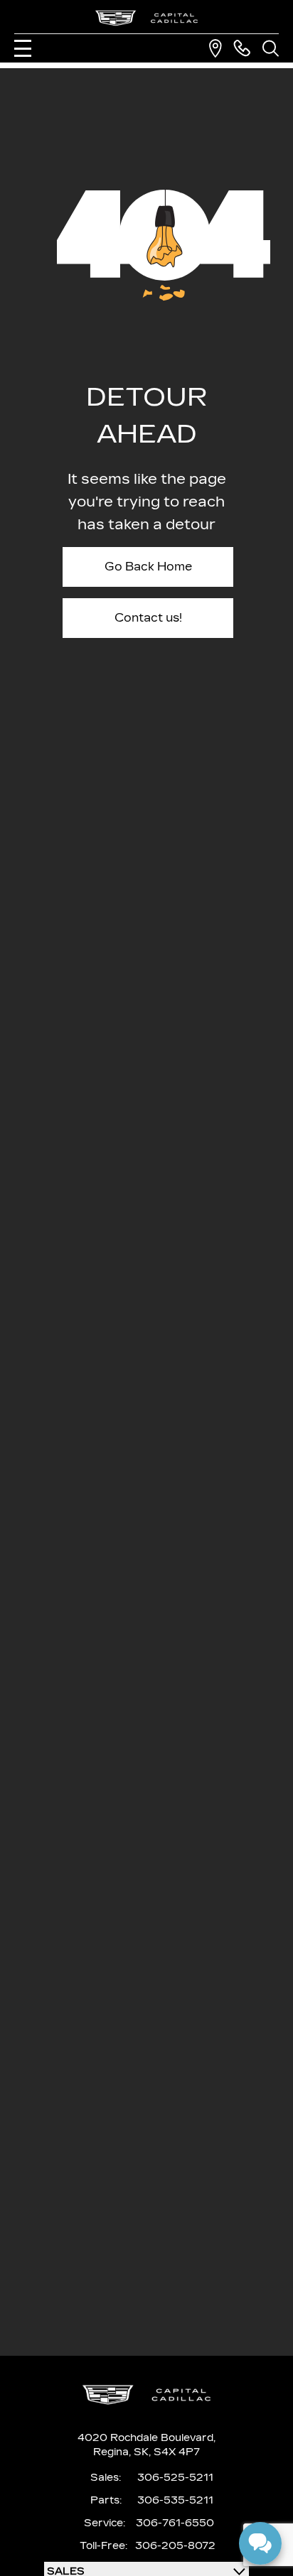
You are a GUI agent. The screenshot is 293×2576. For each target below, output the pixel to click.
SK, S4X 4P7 (167, 2452)
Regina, (113, 2452)
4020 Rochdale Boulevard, (146, 2438)
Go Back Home (148, 567)
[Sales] (242, 48)
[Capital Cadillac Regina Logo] (146, 18)
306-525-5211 (175, 2478)
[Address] (215, 48)
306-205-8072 (175, 2546)
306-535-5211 (175, 2500)
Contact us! (148, 618)
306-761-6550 (175, 2523)
